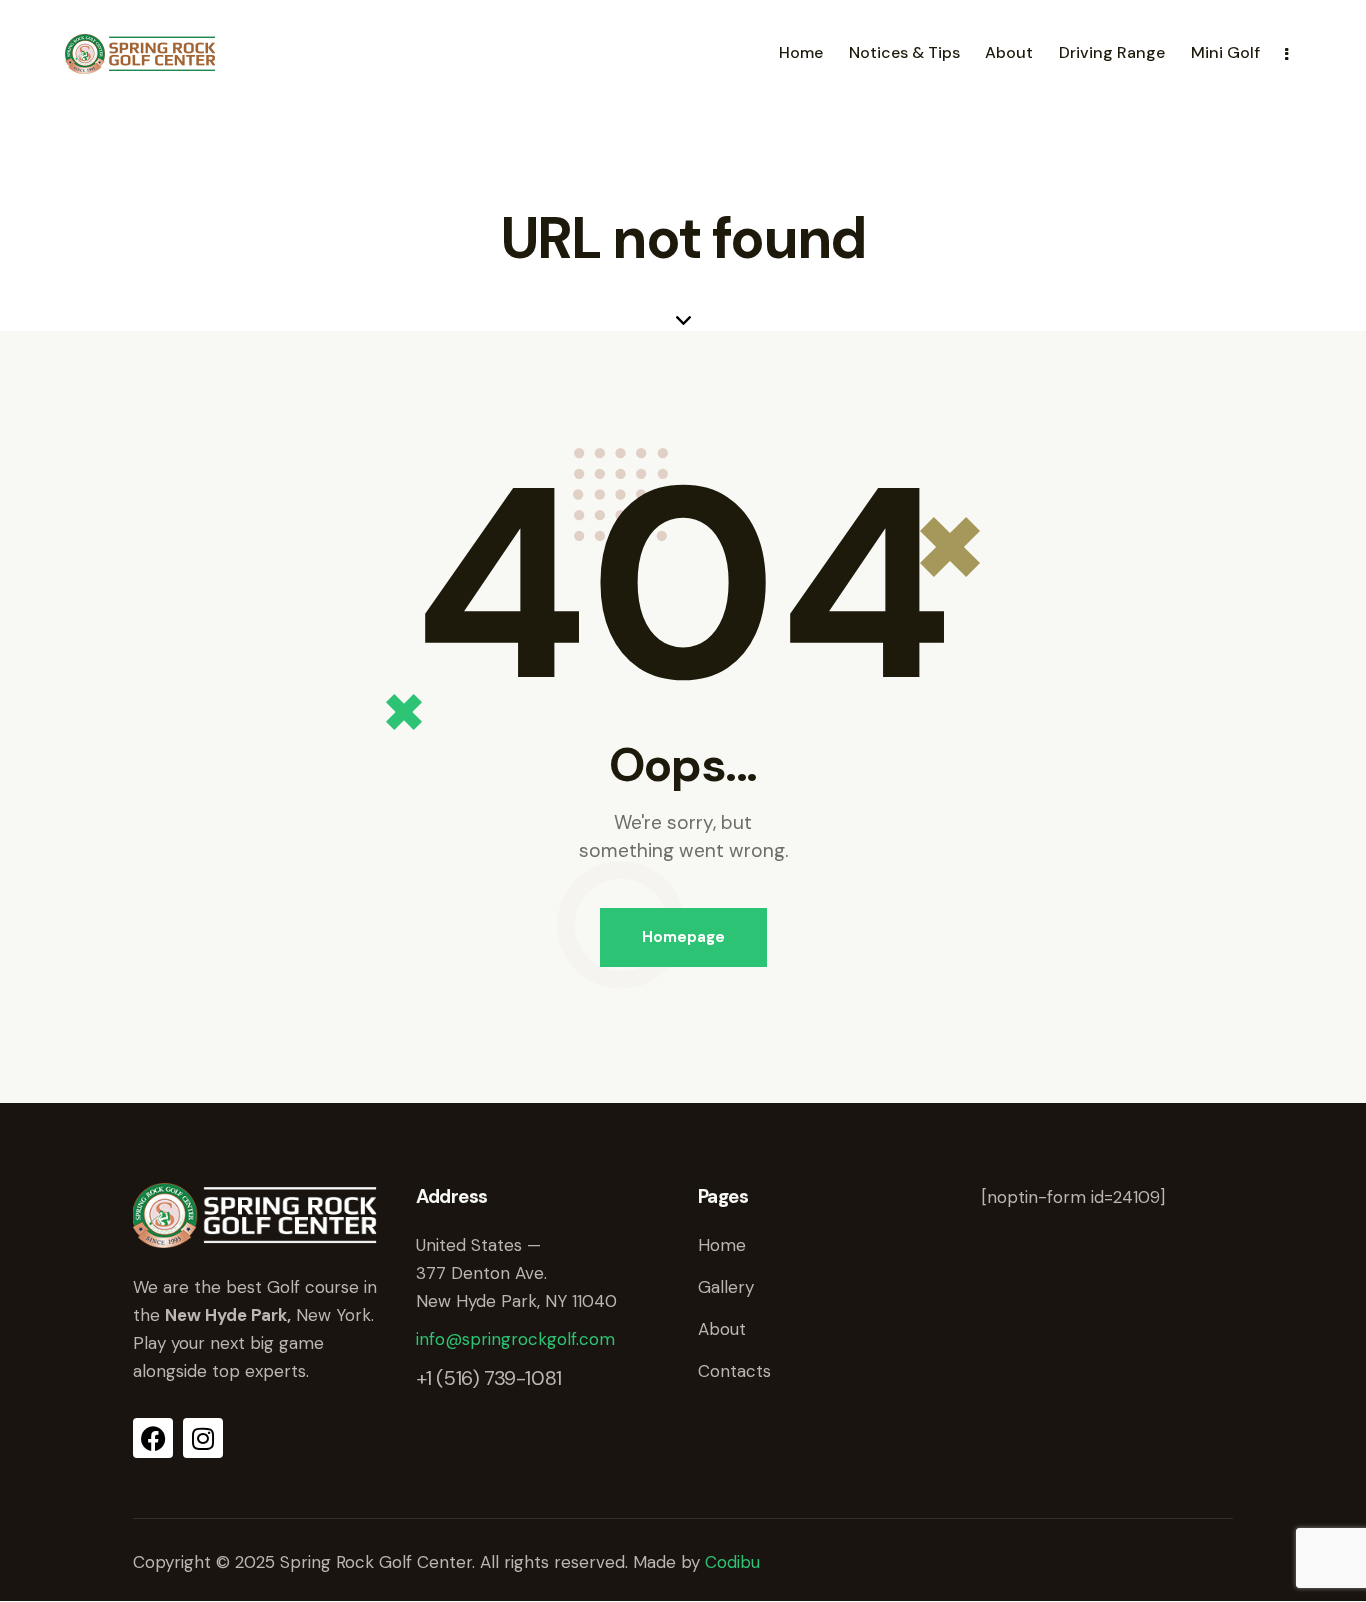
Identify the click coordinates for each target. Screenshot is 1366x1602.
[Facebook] (153, 1438)
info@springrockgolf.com (515, 1339)
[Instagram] (203, 1438)
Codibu (732, 1562)
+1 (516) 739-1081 (489, 1378)
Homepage (683, 937)
